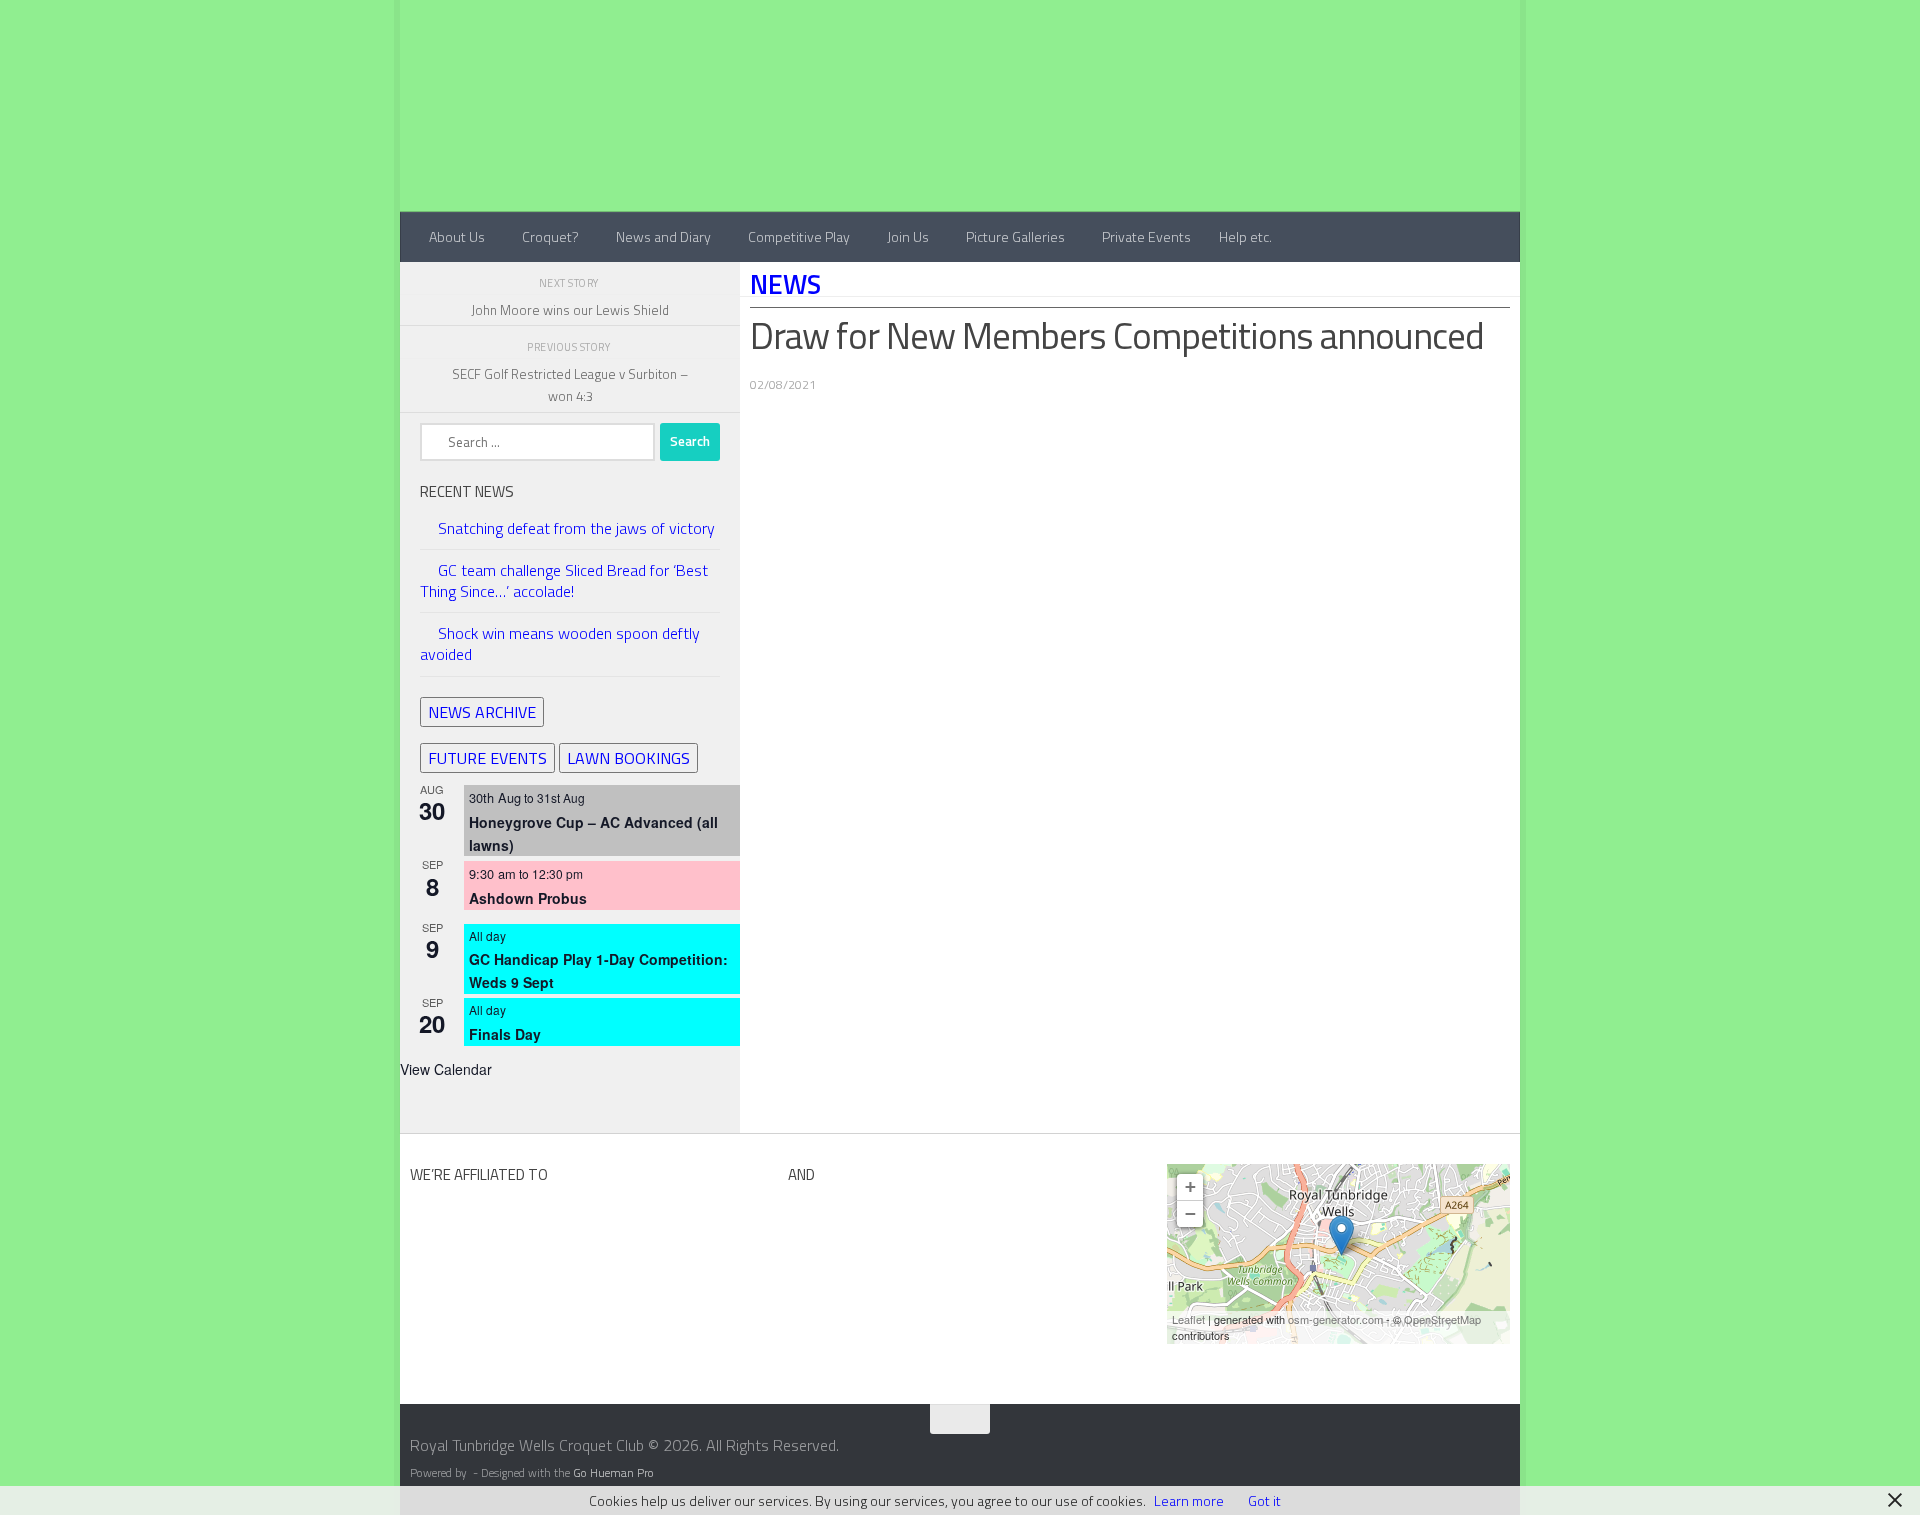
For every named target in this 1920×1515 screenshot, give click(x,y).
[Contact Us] (1507, 1452)
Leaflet (1188, 1319)
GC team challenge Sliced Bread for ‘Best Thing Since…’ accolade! (564, 580)
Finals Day (505, 1034)
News (785, 284)
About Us (457, 236)
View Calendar (446, 1069)
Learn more (1189, 1500)
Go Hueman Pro (613, 1473)
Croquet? (550, 236)
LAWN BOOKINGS (628, 758)
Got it (1264, 1500)
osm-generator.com (1335, 1319)
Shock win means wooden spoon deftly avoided (560, 643)
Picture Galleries (1015, 236)
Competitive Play (799, 236)
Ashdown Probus (528, 898)
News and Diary (663, 236)
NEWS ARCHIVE (482, 712)
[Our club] (1341, 1235)
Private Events (1146, 236)
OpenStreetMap (1442, 1319)
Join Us (908, 236)
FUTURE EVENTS (487, 758)
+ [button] (1190, 1186)
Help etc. (1245, 236)
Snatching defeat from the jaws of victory (576, 528)
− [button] (1190, 1213)
